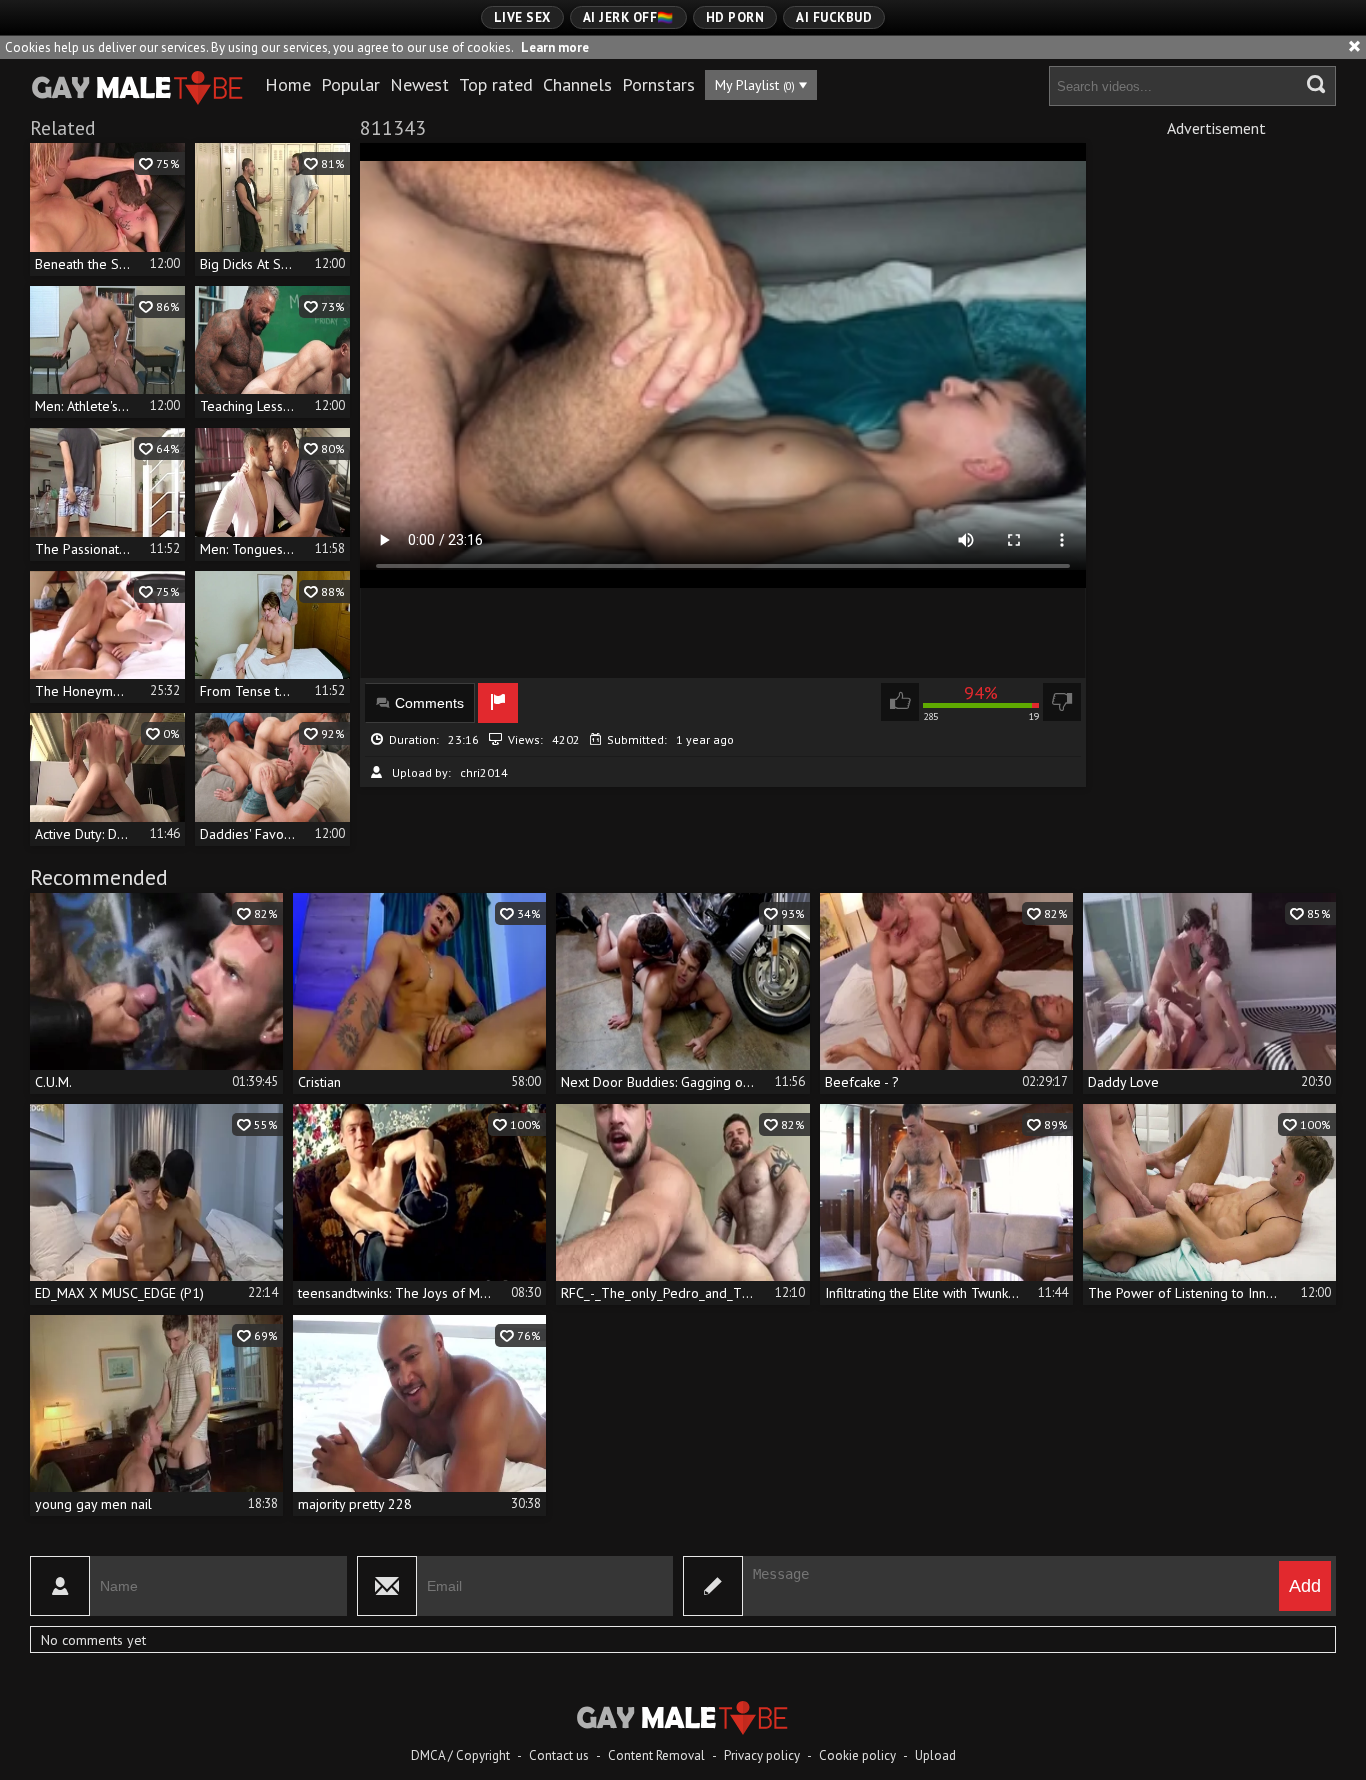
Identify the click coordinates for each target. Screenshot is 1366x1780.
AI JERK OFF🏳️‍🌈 (628, 17)
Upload (935, 1755)
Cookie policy (857, 1755)
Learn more (555, 47)
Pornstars (658, 84)
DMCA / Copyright (460, 1755)
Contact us (559, 1755)
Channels (577, 84)
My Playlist (755, 85)
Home (288, 84)
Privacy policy (762, 1755)
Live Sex (522, 17)
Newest (419, 84)
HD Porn (735, 17)
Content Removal (656, 1755)
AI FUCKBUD (834, 17)
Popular (350, 84)
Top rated (496, 84)
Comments (429, 703)
